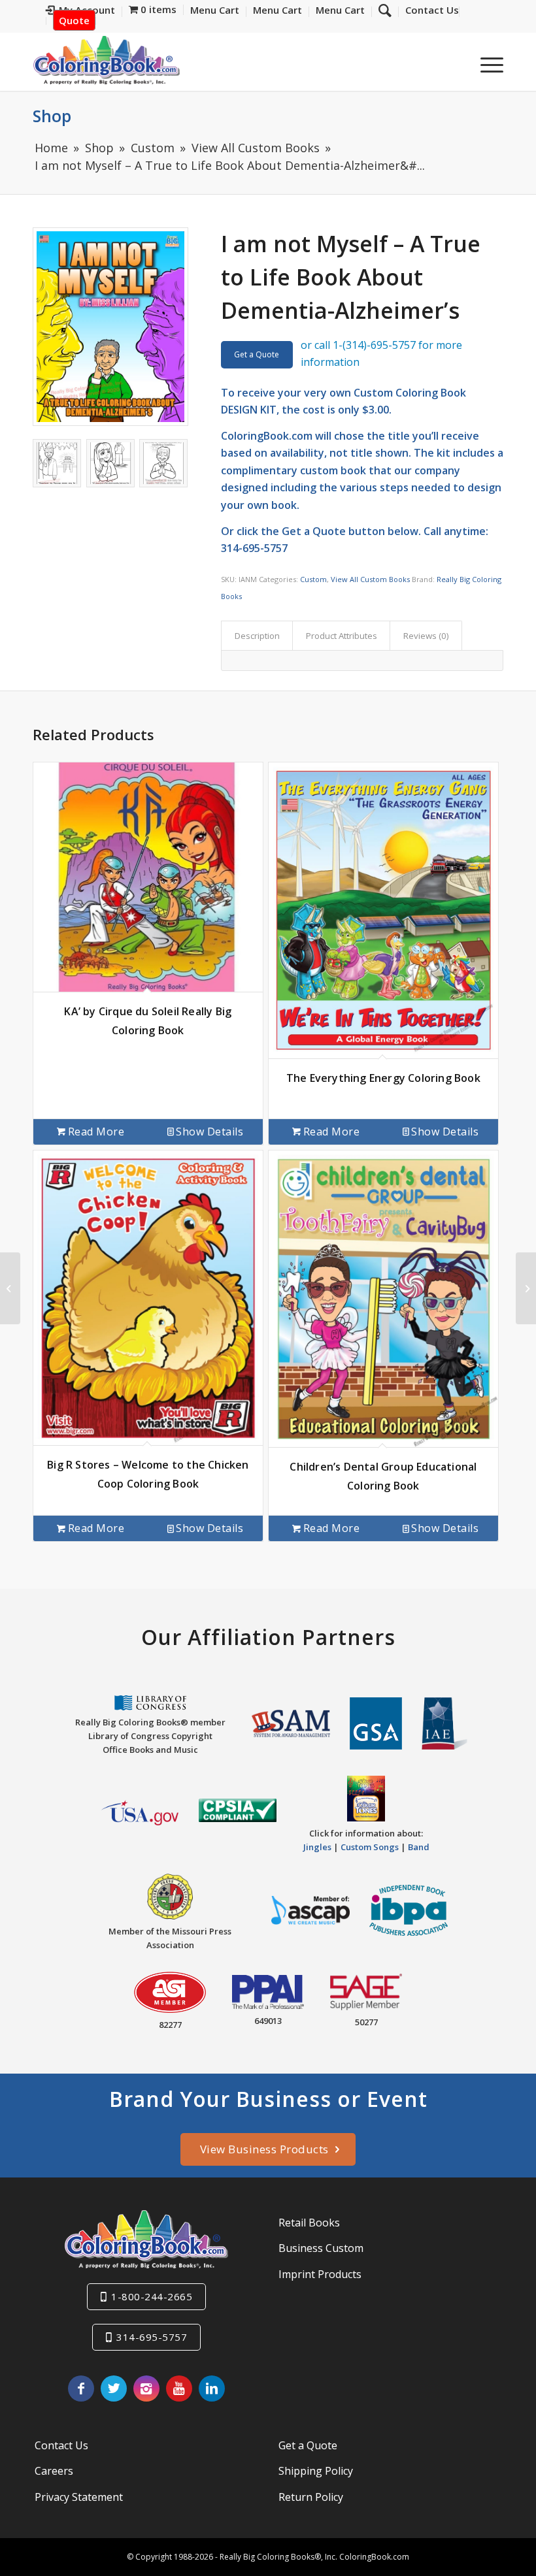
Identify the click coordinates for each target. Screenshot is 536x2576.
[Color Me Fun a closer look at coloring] (526, 1288)
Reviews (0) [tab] (426, 636)
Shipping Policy (316, 2471)
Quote (74, 20)
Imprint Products (320, 2274)
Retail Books (309, 2223)
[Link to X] (114, 2389)
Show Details (209, 1132)
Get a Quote (257, 354)
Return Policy (311, 2497)
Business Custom (321, 2248)
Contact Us (61, 2445)
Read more (96, 1132)
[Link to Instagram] (146, 2389)
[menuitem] (429, 12)
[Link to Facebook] (81, 2389)
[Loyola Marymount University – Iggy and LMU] (10, 1288)
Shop (52, 116)
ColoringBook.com (267, 436)
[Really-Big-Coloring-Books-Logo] (106, 60)
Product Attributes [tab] (342, 636)
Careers (54, 2471)
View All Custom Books (370, 579)
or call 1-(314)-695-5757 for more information (381, 353)
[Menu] (485, 65)
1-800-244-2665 (152, 2296)
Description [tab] (257, 636)
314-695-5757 (152, 2337)
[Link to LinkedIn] (212, 2389)
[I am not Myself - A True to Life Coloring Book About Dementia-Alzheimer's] (110, 327)
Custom (313, 579)
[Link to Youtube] (179, 2389)
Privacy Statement (79, 2497)
